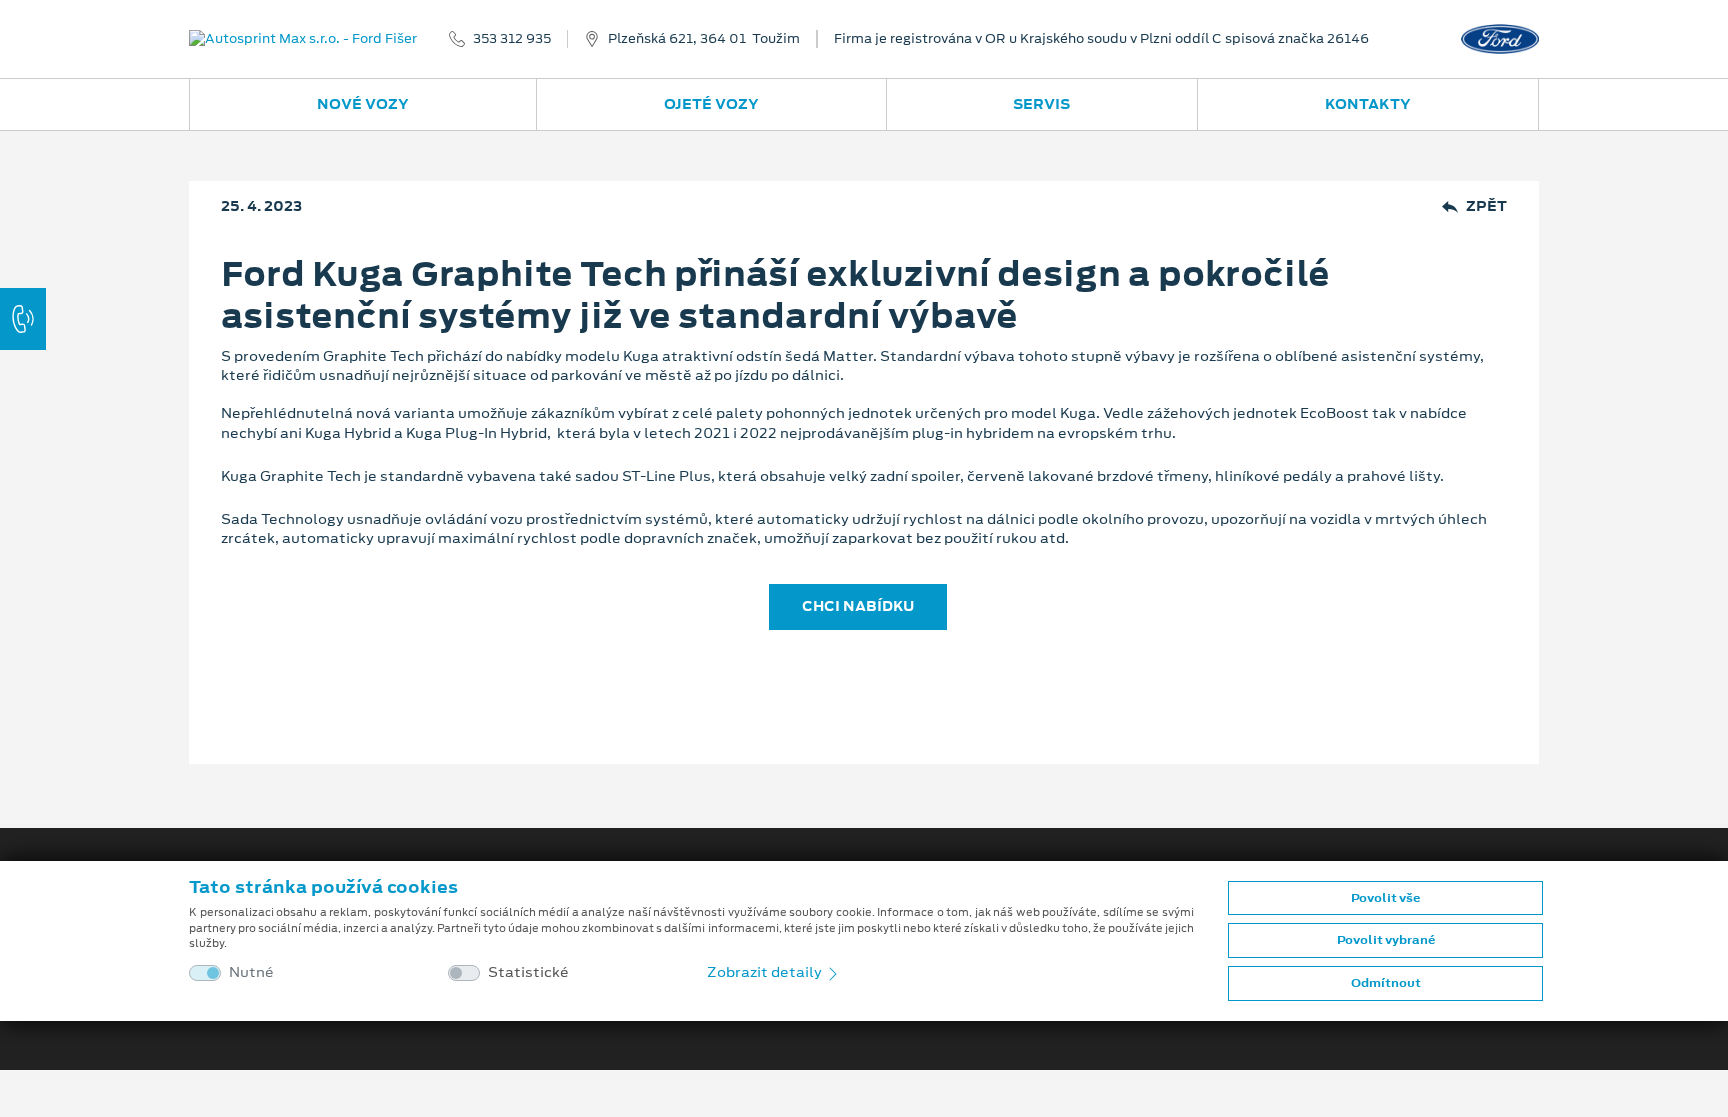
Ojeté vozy (711, 104)
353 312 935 (512, 39)
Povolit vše (1385, 898)
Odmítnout (1386, 983)
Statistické (528, 972)
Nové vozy (363, 104)
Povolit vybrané (1386, 940)
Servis (1041, 104)
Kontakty (1368, 104)
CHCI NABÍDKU (858, 606)
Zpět (1486, 206)
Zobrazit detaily (766, 972)
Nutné (251, 972)
